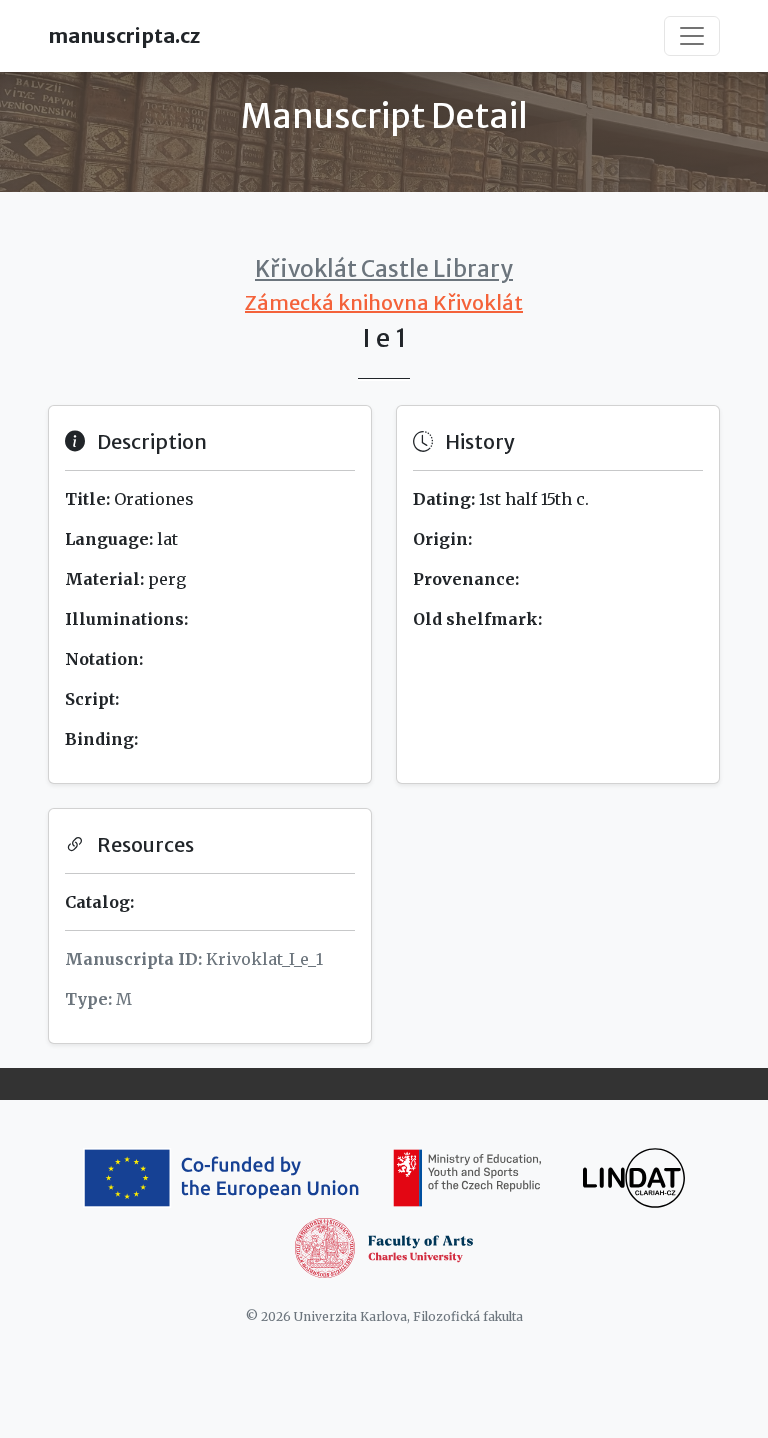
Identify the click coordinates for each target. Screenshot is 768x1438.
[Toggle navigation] (692, 36)
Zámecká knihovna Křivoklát (384, 302)
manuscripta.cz (124, 35)
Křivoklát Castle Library (384, 269)
